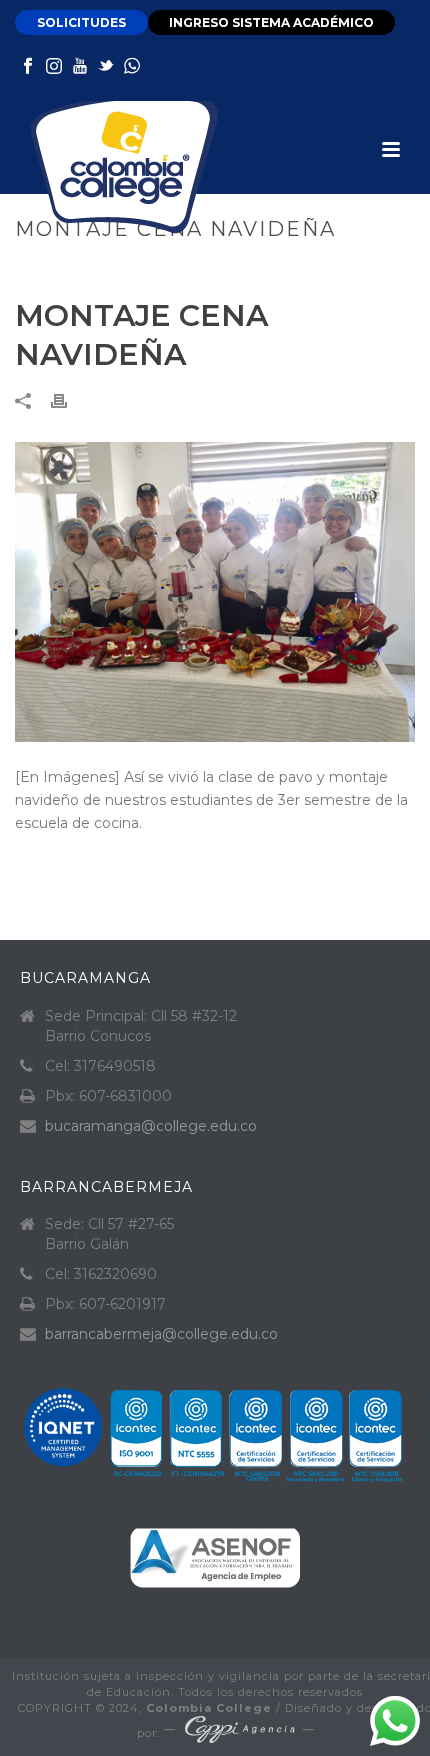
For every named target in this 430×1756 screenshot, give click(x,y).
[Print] (69, 399)
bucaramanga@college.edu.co (151, 1126)
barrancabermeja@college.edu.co (161, 1334)
